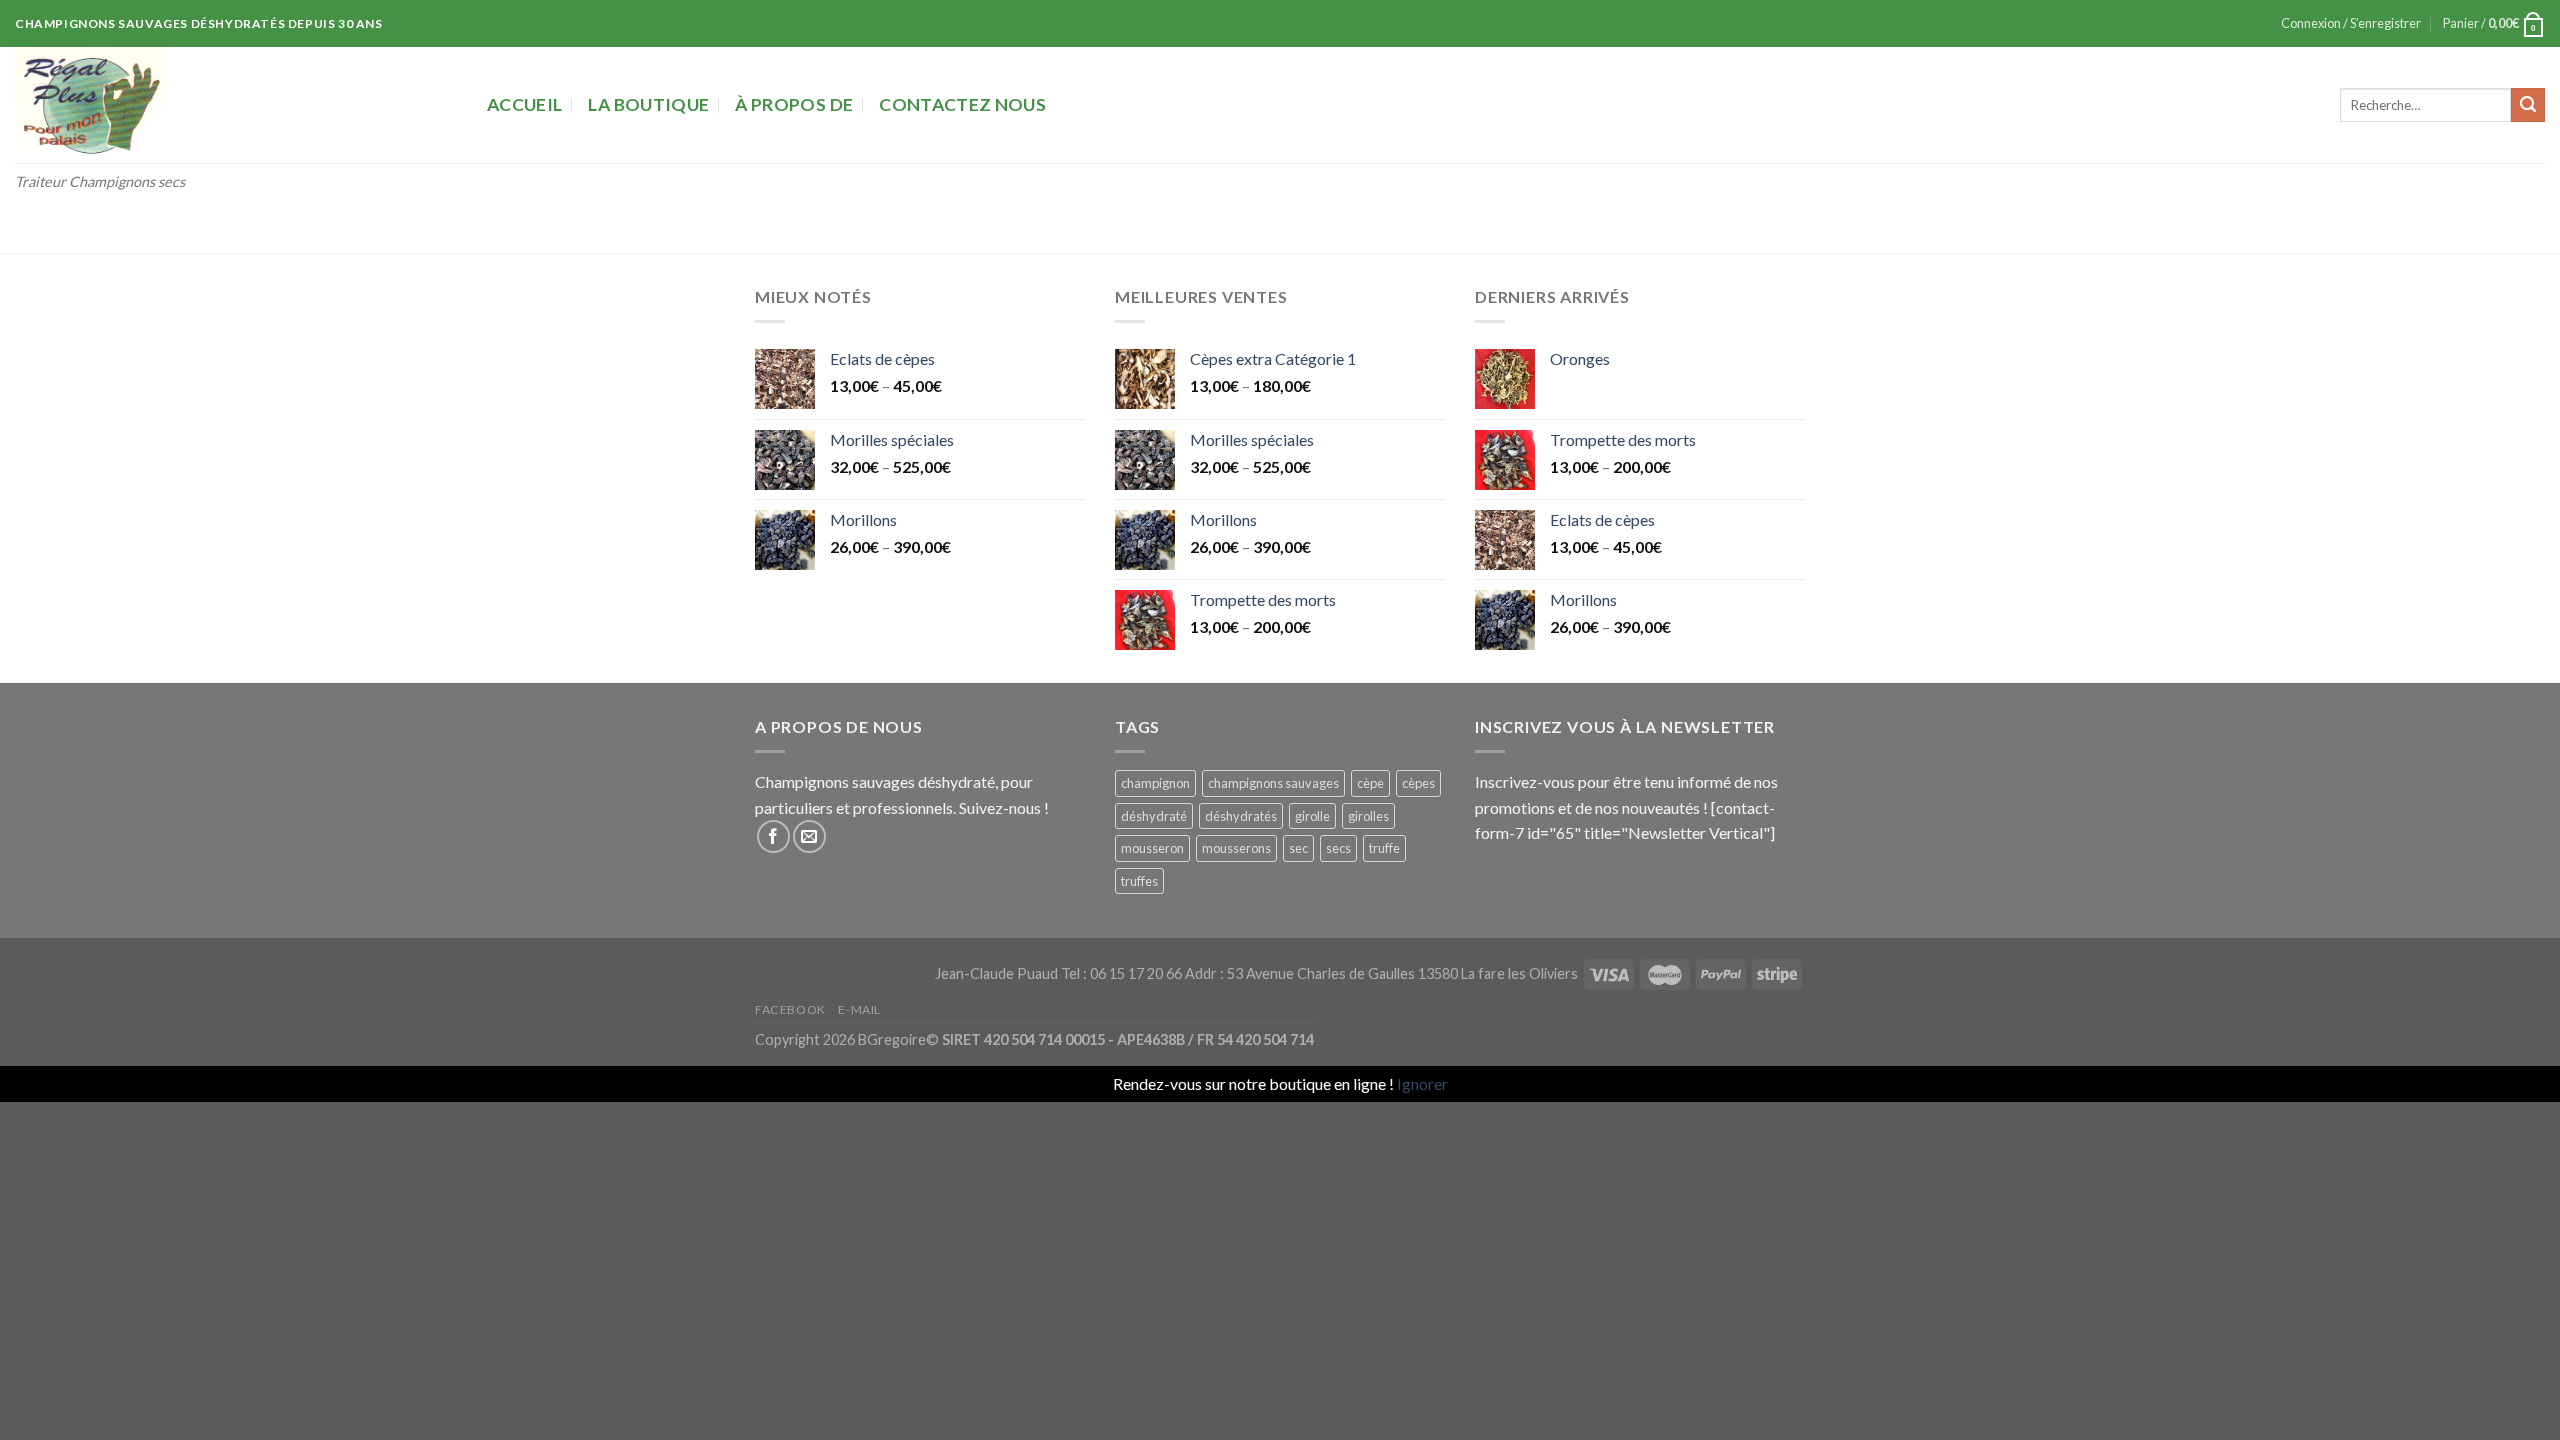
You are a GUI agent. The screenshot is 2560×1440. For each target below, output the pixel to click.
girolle (1312, 816)
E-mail (859, 1009)
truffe (1384, 848)
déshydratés (1241, 816)
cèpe (1370, 783)
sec (1298, 848)
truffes (1139, 881)
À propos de (794, 104)
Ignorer (1422, 1083)
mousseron (1152, 848)
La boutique (648, 104)
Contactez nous (962, 104)
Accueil (524, 104)
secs (1338, 848)
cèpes (1418, 783)
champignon (1155, 783)
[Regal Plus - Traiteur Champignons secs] (236, 105)
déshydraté (1154, 816)
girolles (1368, 816)
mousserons (1236, 848)
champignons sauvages (1273, 783)
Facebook (790, 1009)
